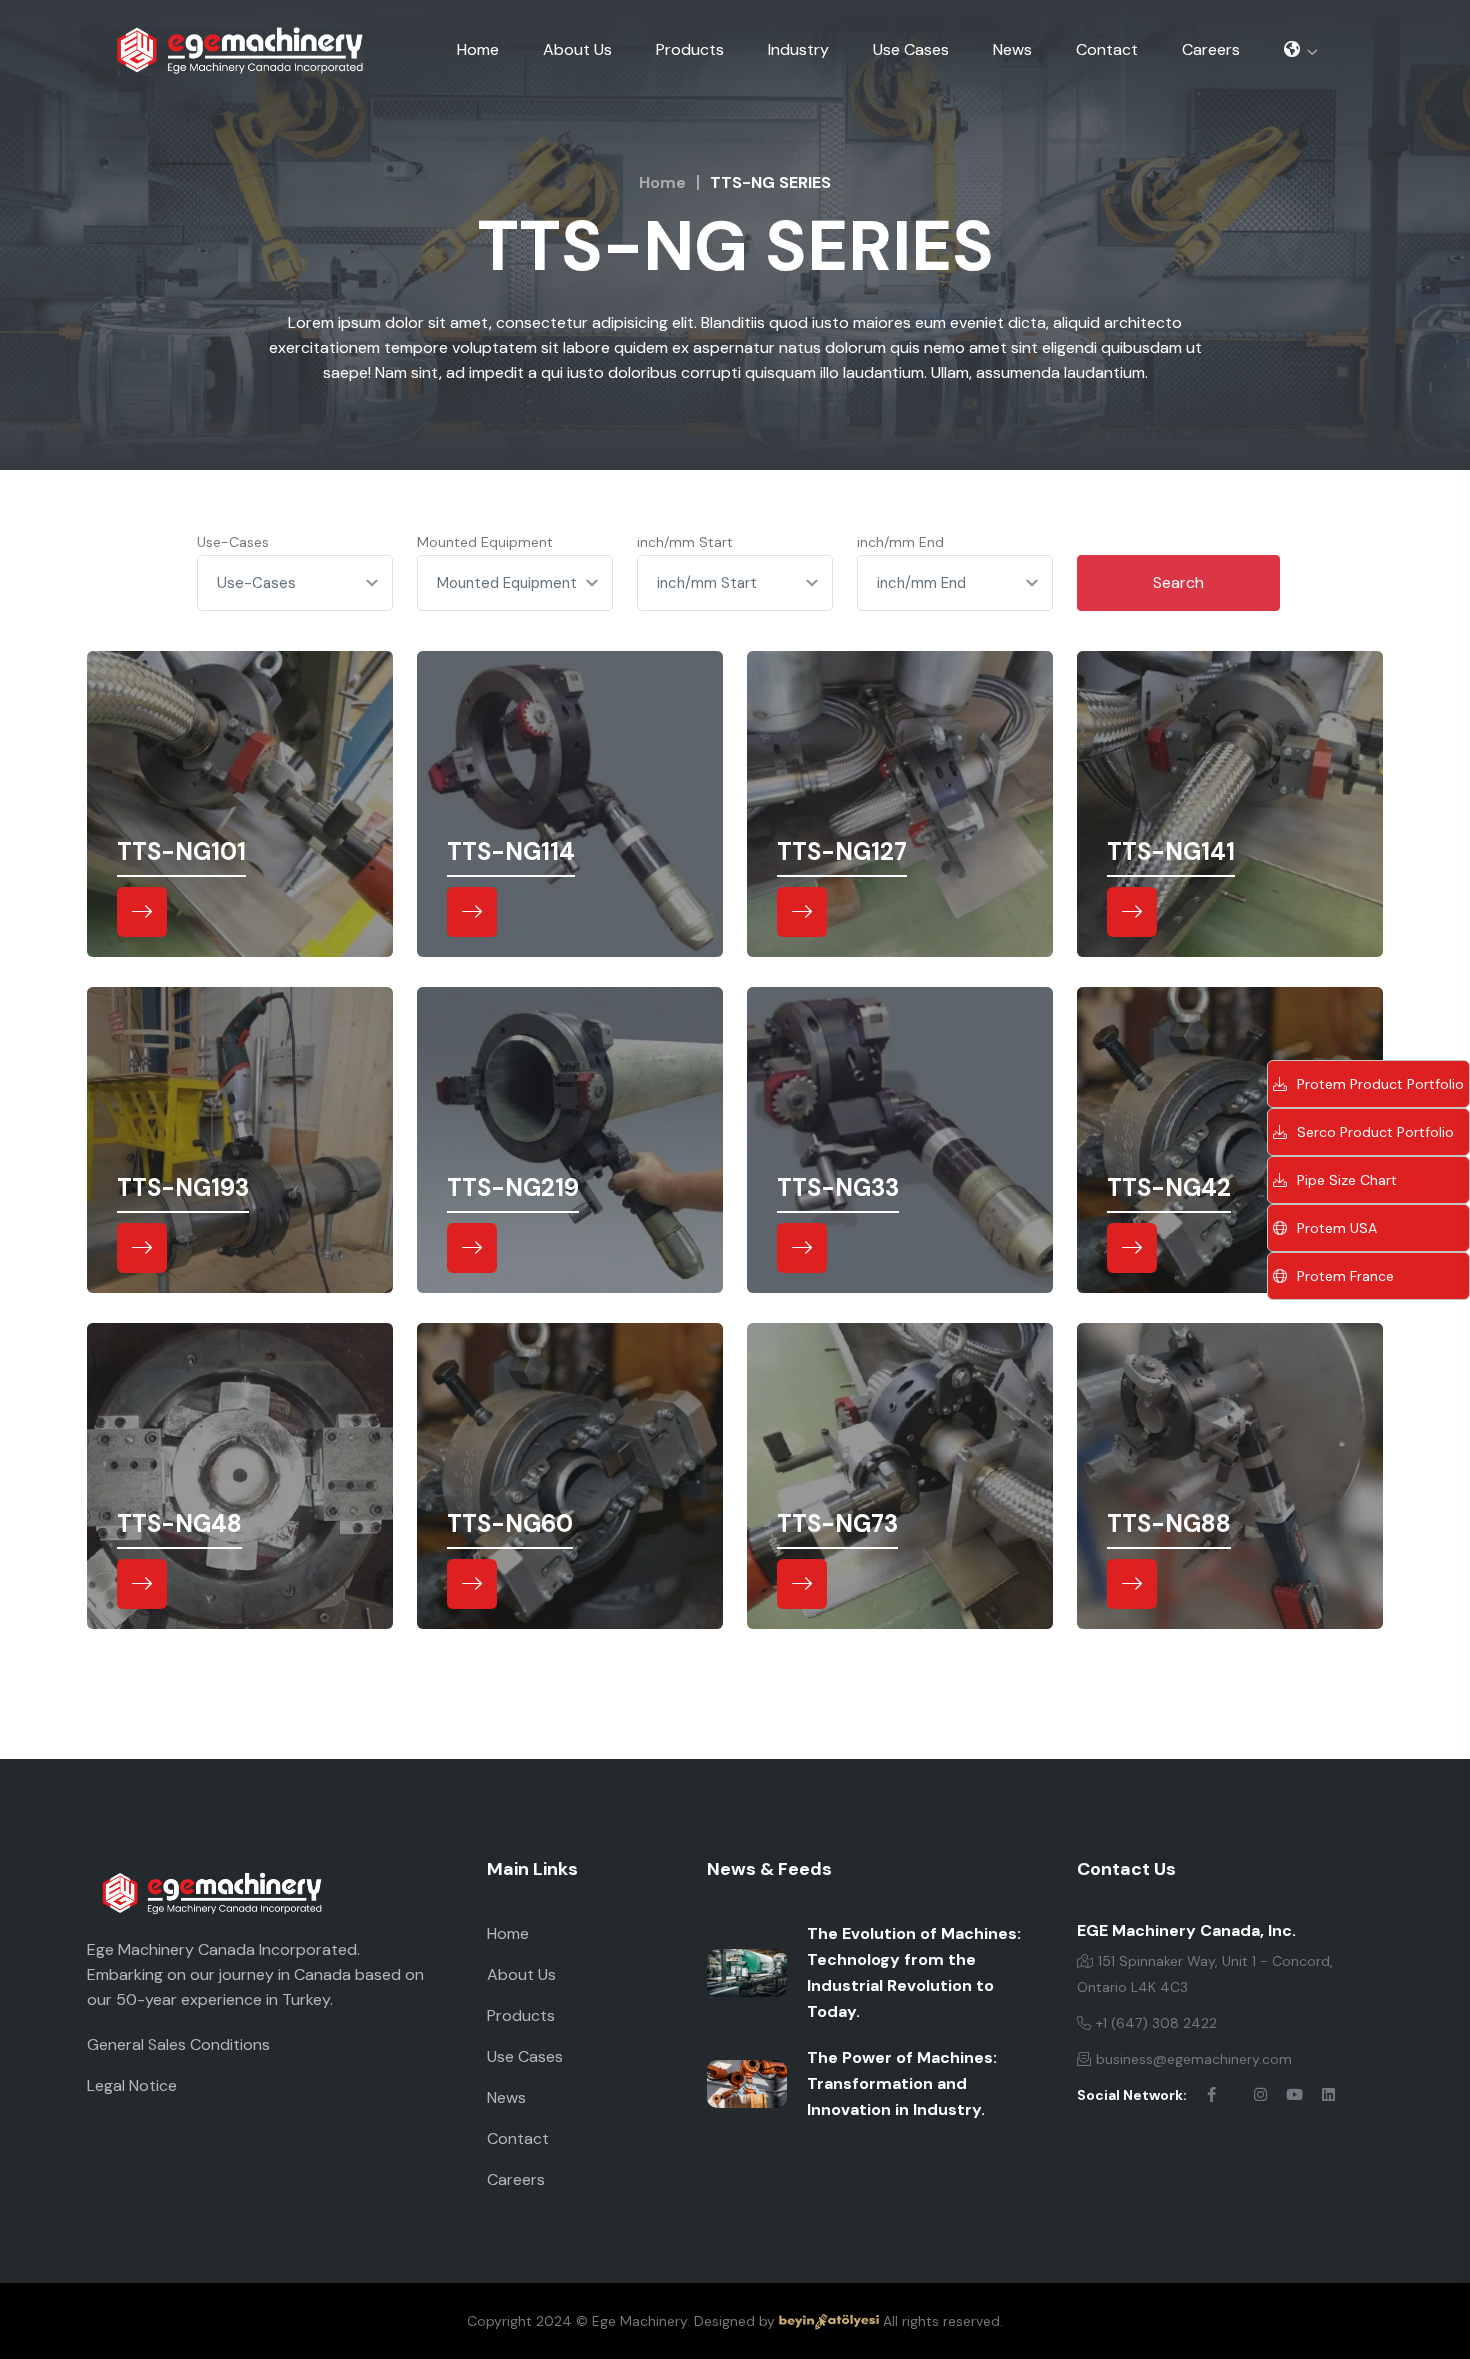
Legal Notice (132, 2085)
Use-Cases (233, 542)
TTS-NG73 (837, 1523)
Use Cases (911, 49)
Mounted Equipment (485, 542)
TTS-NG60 (510, 1523)
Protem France (1345, 1276)
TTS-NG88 (1169, 1523)
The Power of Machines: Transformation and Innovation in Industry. (902, 2083)
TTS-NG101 (181, 851)
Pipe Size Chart (1347, 1180)
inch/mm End (900, 542)
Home (478, 49)
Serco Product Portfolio (1375, 1132)
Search (1178, 582)
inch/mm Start (685, 542)
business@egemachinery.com (1194, 2059)
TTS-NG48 (179, 1523)
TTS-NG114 (511, 851)
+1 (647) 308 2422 (1156, 2023)
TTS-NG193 (183, 1187)
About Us (577, 49)
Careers (1211, 49)
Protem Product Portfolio (1380, 1084)
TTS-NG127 (842, 851)
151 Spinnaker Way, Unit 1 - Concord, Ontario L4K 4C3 (1205, 1974)
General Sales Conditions (178, 2044)
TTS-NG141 (1171, 851)
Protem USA (1337, 1228)
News (1012, 49)
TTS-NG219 (513, 1187)
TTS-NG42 (1169, 1187)
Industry (798, 49)
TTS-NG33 (838, 1187)
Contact (1107, 49)
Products (690, 49)
